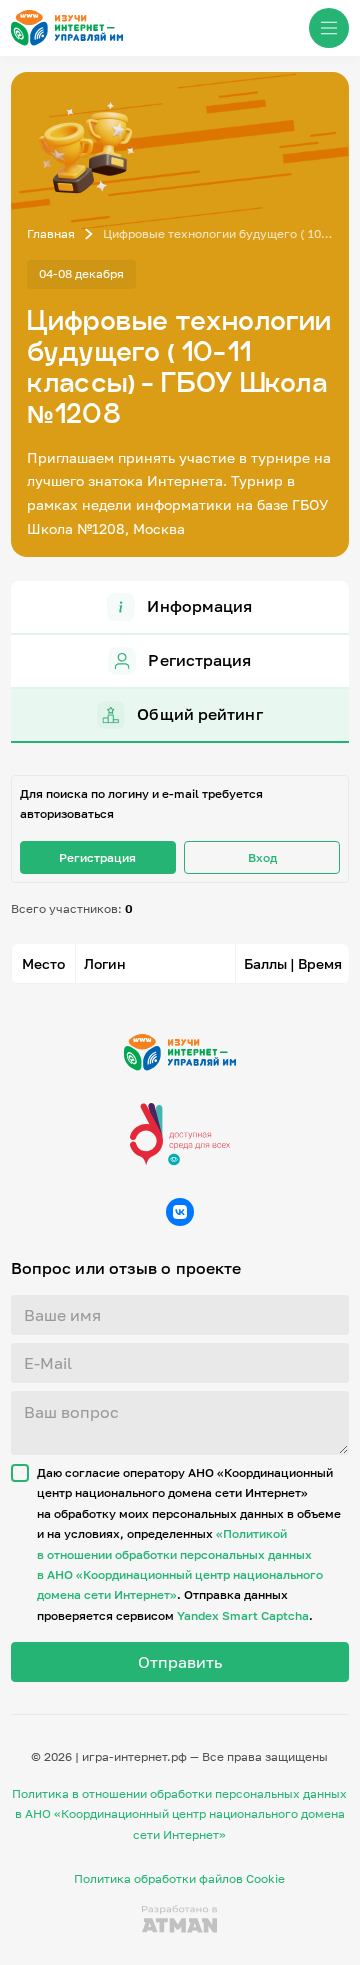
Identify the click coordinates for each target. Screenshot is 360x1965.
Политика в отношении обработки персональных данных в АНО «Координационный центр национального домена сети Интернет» (179, 1814)
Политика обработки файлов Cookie (179, 1878)
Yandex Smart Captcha (243, 1615)
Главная (51, 233)
